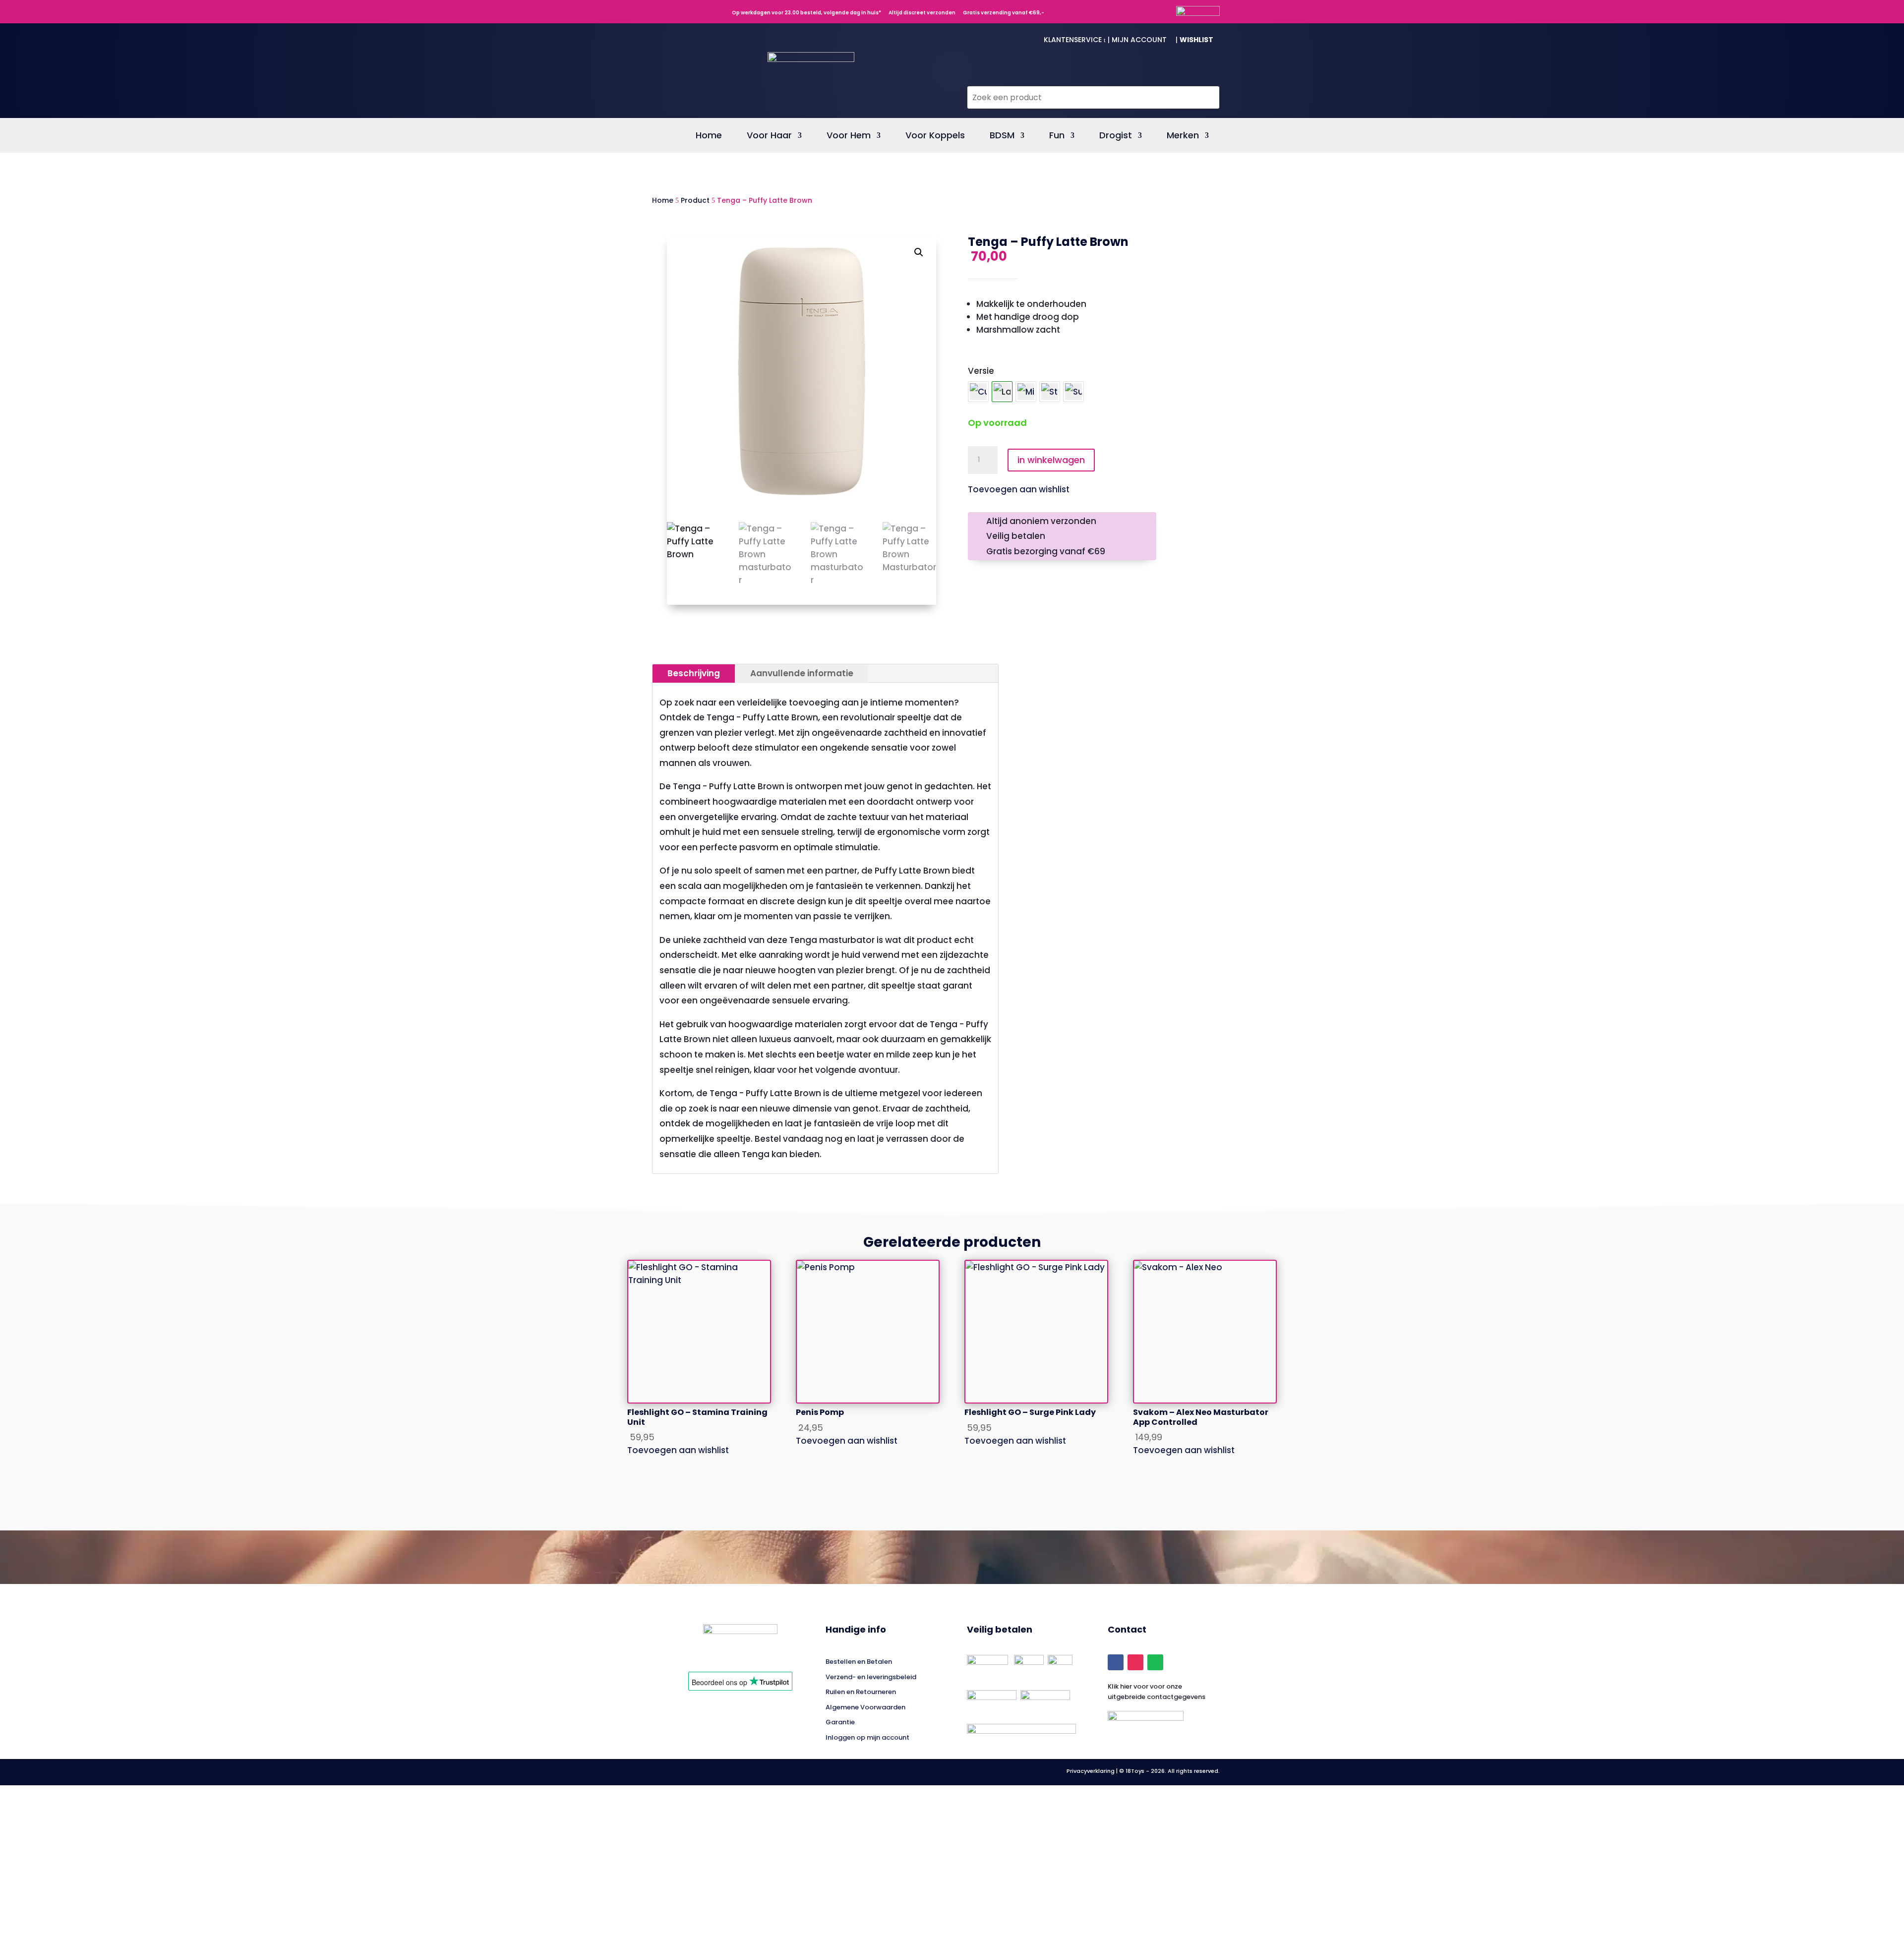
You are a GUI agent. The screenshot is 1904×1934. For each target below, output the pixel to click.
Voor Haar (769, 137)
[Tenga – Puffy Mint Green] (1026, 392)
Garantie (840, 1722)
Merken (1183, 137)
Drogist (1116, 137)
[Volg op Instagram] (1135, 1662)
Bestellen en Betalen (859, 1662)
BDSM (1002, 137)
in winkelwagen (1051, 460)
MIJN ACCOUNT (1143, 40)
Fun (1057, 137)
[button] (919, 252)
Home (709, 137)
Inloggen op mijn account (867, 1737)
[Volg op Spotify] (1155, 1662)
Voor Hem (849, 137)
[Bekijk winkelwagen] (1205, 76)
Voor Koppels (935, 137)
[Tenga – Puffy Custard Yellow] (978, 392)
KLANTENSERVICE (1075, 40)
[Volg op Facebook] (1116, 1662)
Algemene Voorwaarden (865, 1707)
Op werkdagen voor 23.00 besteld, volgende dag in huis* (804, 13)
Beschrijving (694, 673)
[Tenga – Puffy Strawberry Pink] (1050, 392)
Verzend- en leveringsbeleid (871, 1677)
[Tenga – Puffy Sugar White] (1073, 392)
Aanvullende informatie (802, 673)
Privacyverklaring (1091, 1771)
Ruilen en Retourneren (861, 1692)
